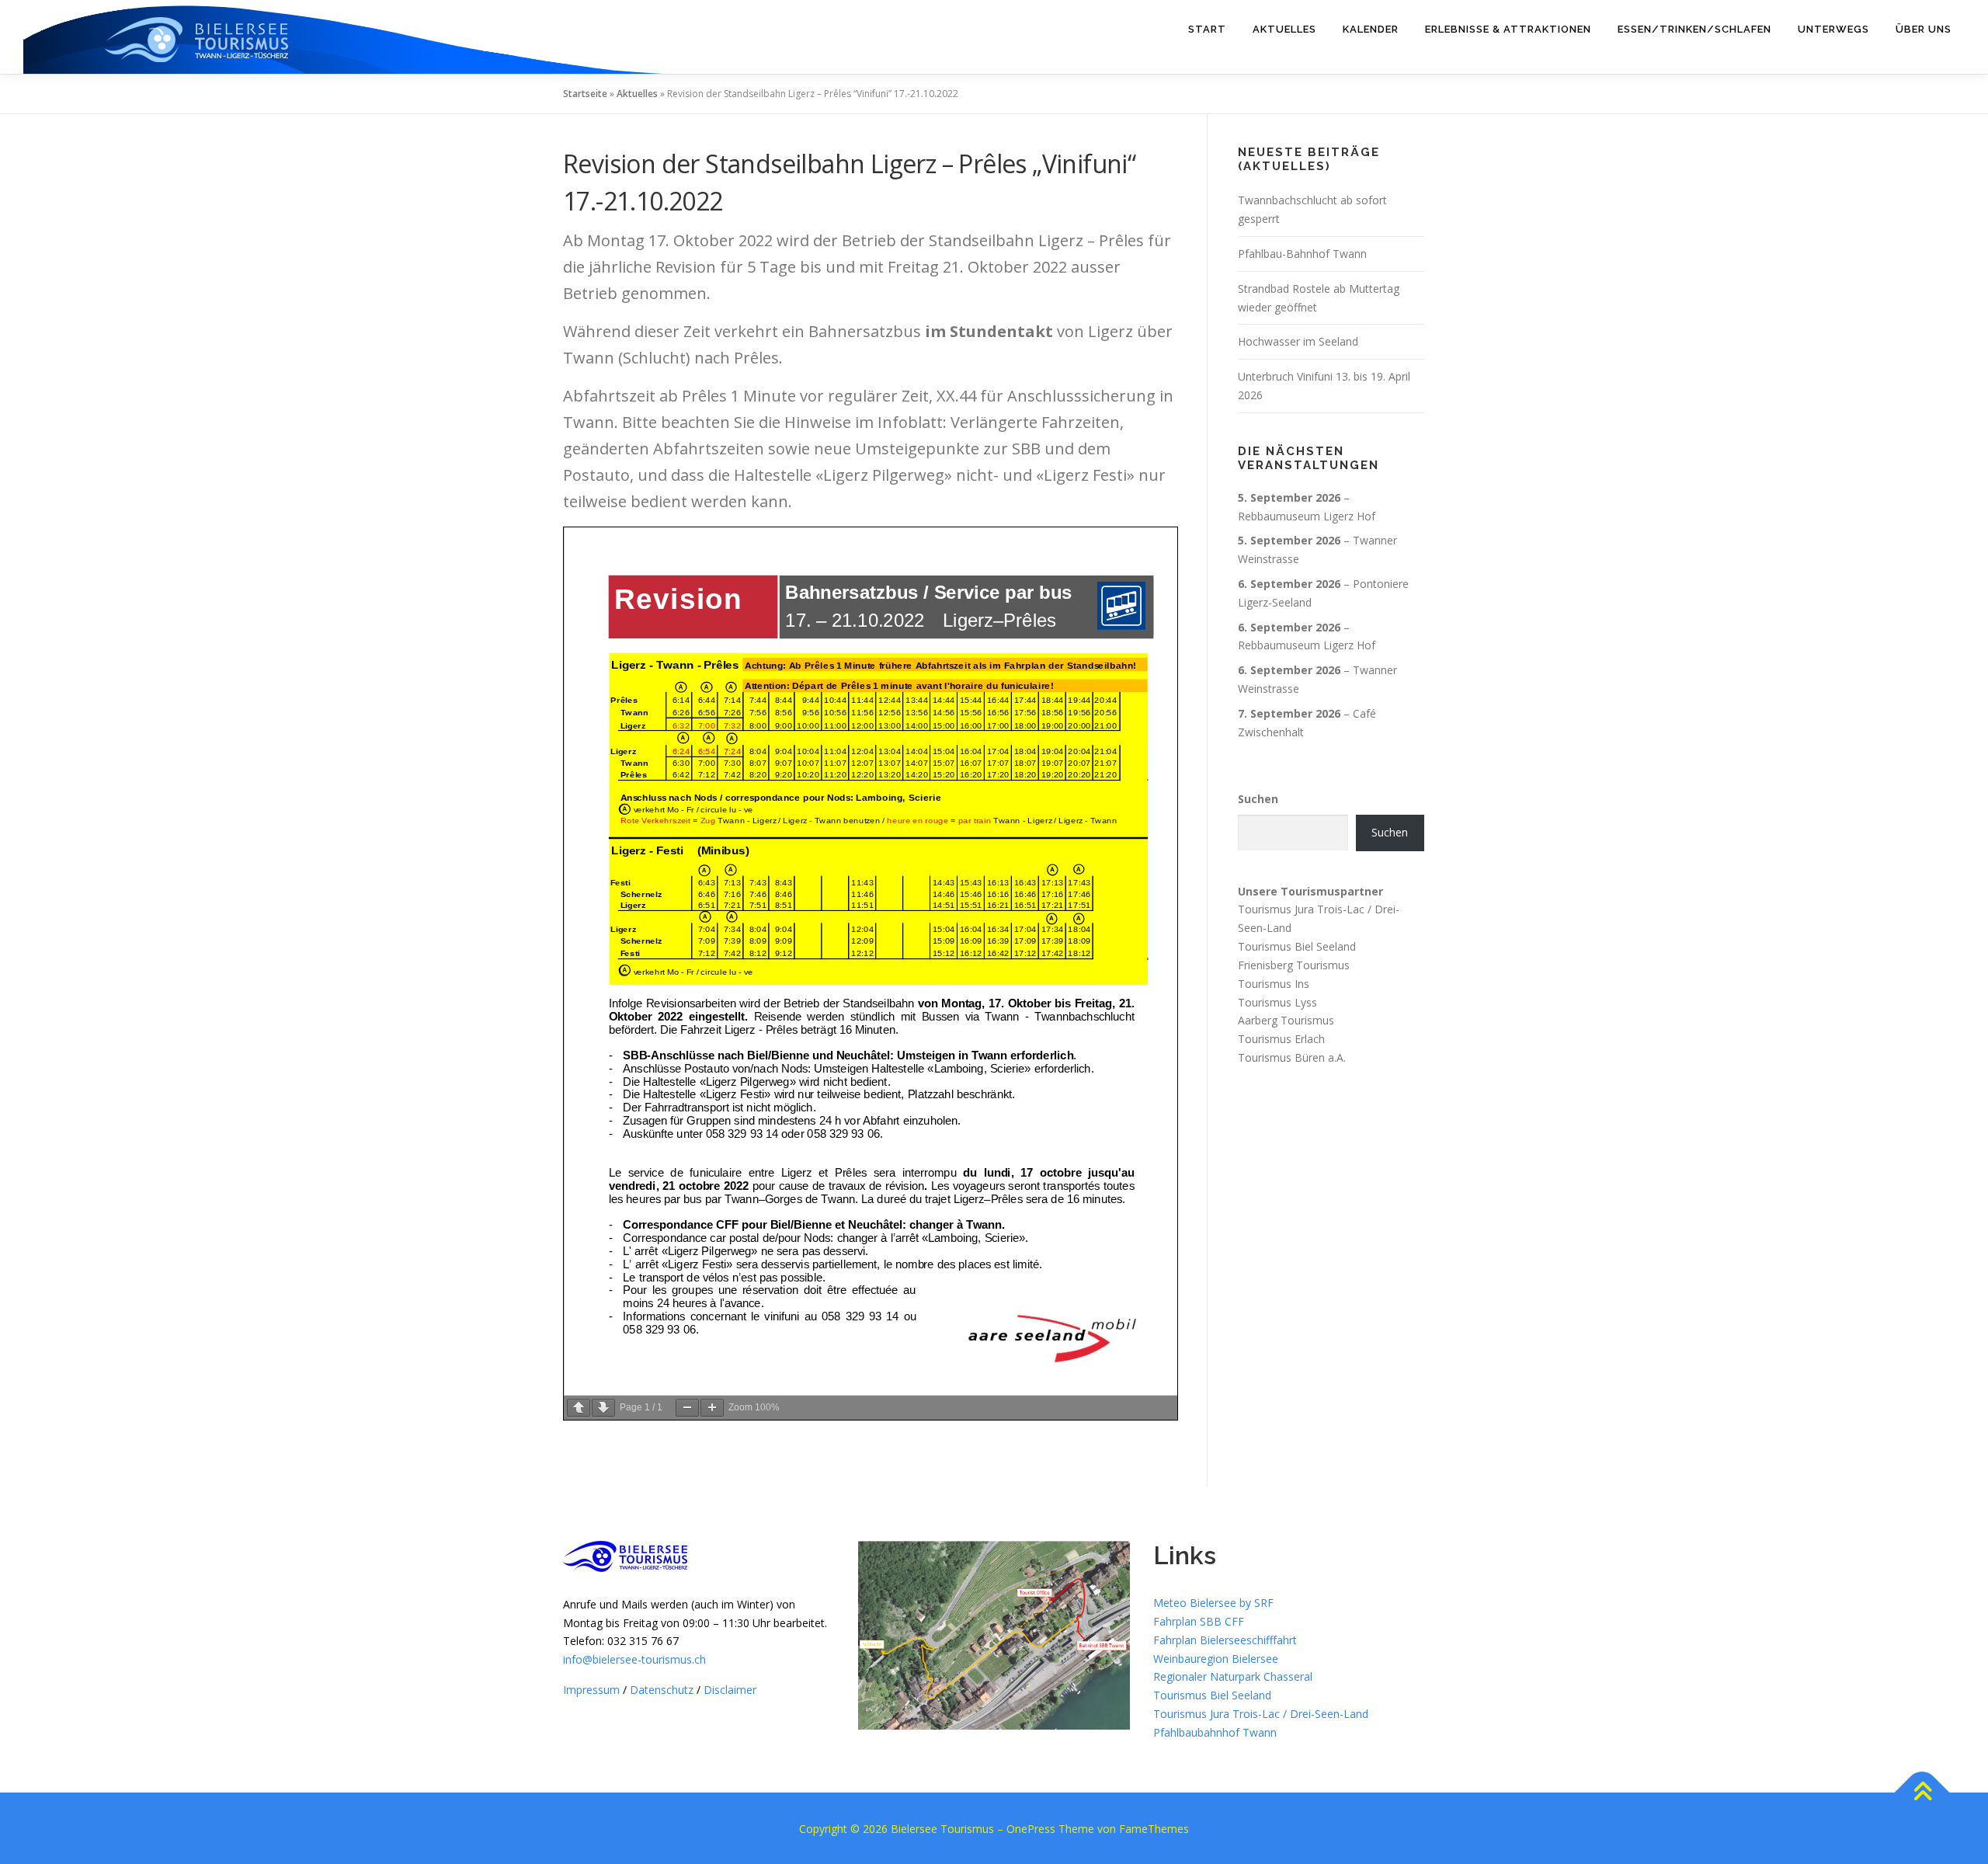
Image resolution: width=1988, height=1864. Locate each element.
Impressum (591, 1690)
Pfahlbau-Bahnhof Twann (1302, 254)
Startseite (585, 94)
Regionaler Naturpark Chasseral (1233, 1676)
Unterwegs (1833, 29)
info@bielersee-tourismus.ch (634, 1659)
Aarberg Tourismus (1286, 1020)
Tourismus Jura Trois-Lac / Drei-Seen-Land (1261, 1714)
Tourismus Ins (1274, 984)
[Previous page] (579, 1408)
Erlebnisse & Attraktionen (1508, 29)
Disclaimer (730, 1690)
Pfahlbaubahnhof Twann (1215, 1732)
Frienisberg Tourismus (1294, 965)
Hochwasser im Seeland (1298, 341)
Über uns (1924, 29)
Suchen (1258, 799)
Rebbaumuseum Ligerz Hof (1307, 516)
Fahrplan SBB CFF (1199, 1621)
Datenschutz (662, 1690)
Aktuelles (1284, 29)
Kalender (1371, 29)
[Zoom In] (712, 1408)
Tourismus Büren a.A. (1292, 1057)
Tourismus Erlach (1281, 1039)
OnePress (1031, 1829)
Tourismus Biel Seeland (1297, 946)
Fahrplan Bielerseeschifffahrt (1225, 1640)
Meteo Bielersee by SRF (1213, 1603)
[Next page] (603, 1408)
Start (1207, 29)
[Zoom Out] (687, 1408)
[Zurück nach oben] (1922, 1792)
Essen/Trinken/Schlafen (1694, 29)
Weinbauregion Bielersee (1216, 1659)
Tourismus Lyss (1277, 1002)
